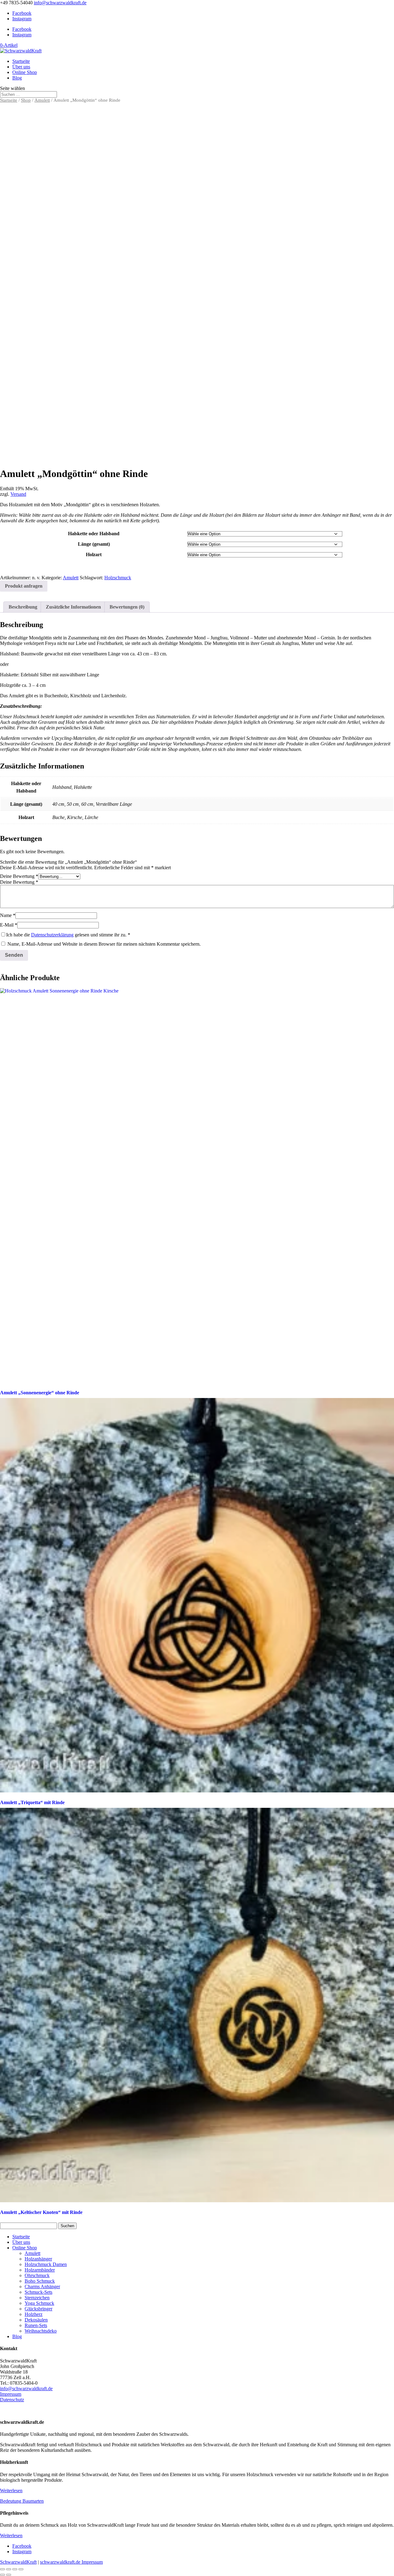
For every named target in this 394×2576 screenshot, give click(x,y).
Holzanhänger (38, 2259)
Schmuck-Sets (38, 2292)
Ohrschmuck (37, 2275)
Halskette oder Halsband (94, 534)
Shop (26, 100)
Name (8, 915)
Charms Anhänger (42, 2287)
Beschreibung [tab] (23, 607)
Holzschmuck (118, 578)
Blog (17, 78)
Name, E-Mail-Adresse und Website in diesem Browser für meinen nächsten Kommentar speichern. (104, 944)
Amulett (42, 100)
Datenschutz (12, 2400)
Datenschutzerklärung (52, 935)
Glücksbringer (38, 2309)
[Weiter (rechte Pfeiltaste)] (9, 2575)
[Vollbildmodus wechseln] (9, 2569)
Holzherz (34, 2314)
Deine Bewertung (19, 876)
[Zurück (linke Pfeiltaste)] (2, 2575)
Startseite (21, 61)
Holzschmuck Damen (46, 2264)
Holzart (94, 554)
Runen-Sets (36, 2325)
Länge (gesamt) (94, 544)
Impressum (11, 2394)
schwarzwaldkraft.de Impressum (71, 2562)
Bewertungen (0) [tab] (127, 607)
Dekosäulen (36, 2320)
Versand (18, 494)
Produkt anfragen (24, 586)
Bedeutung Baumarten (22, 2501)
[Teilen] (15, 2569)
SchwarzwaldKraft (18, 2562)
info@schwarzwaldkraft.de (26, 2389)
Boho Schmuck (40, 2281)
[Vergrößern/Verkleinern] (2, 2569)
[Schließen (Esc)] (21, 2569)
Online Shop (25, 72)
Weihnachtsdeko (41, 2331)
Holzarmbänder (40, 2270)
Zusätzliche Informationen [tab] (73, 607)
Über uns (21, 67)
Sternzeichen (37, 2298)
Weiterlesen (11, 2490)
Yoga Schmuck (39, 2303)
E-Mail (9, 925)
